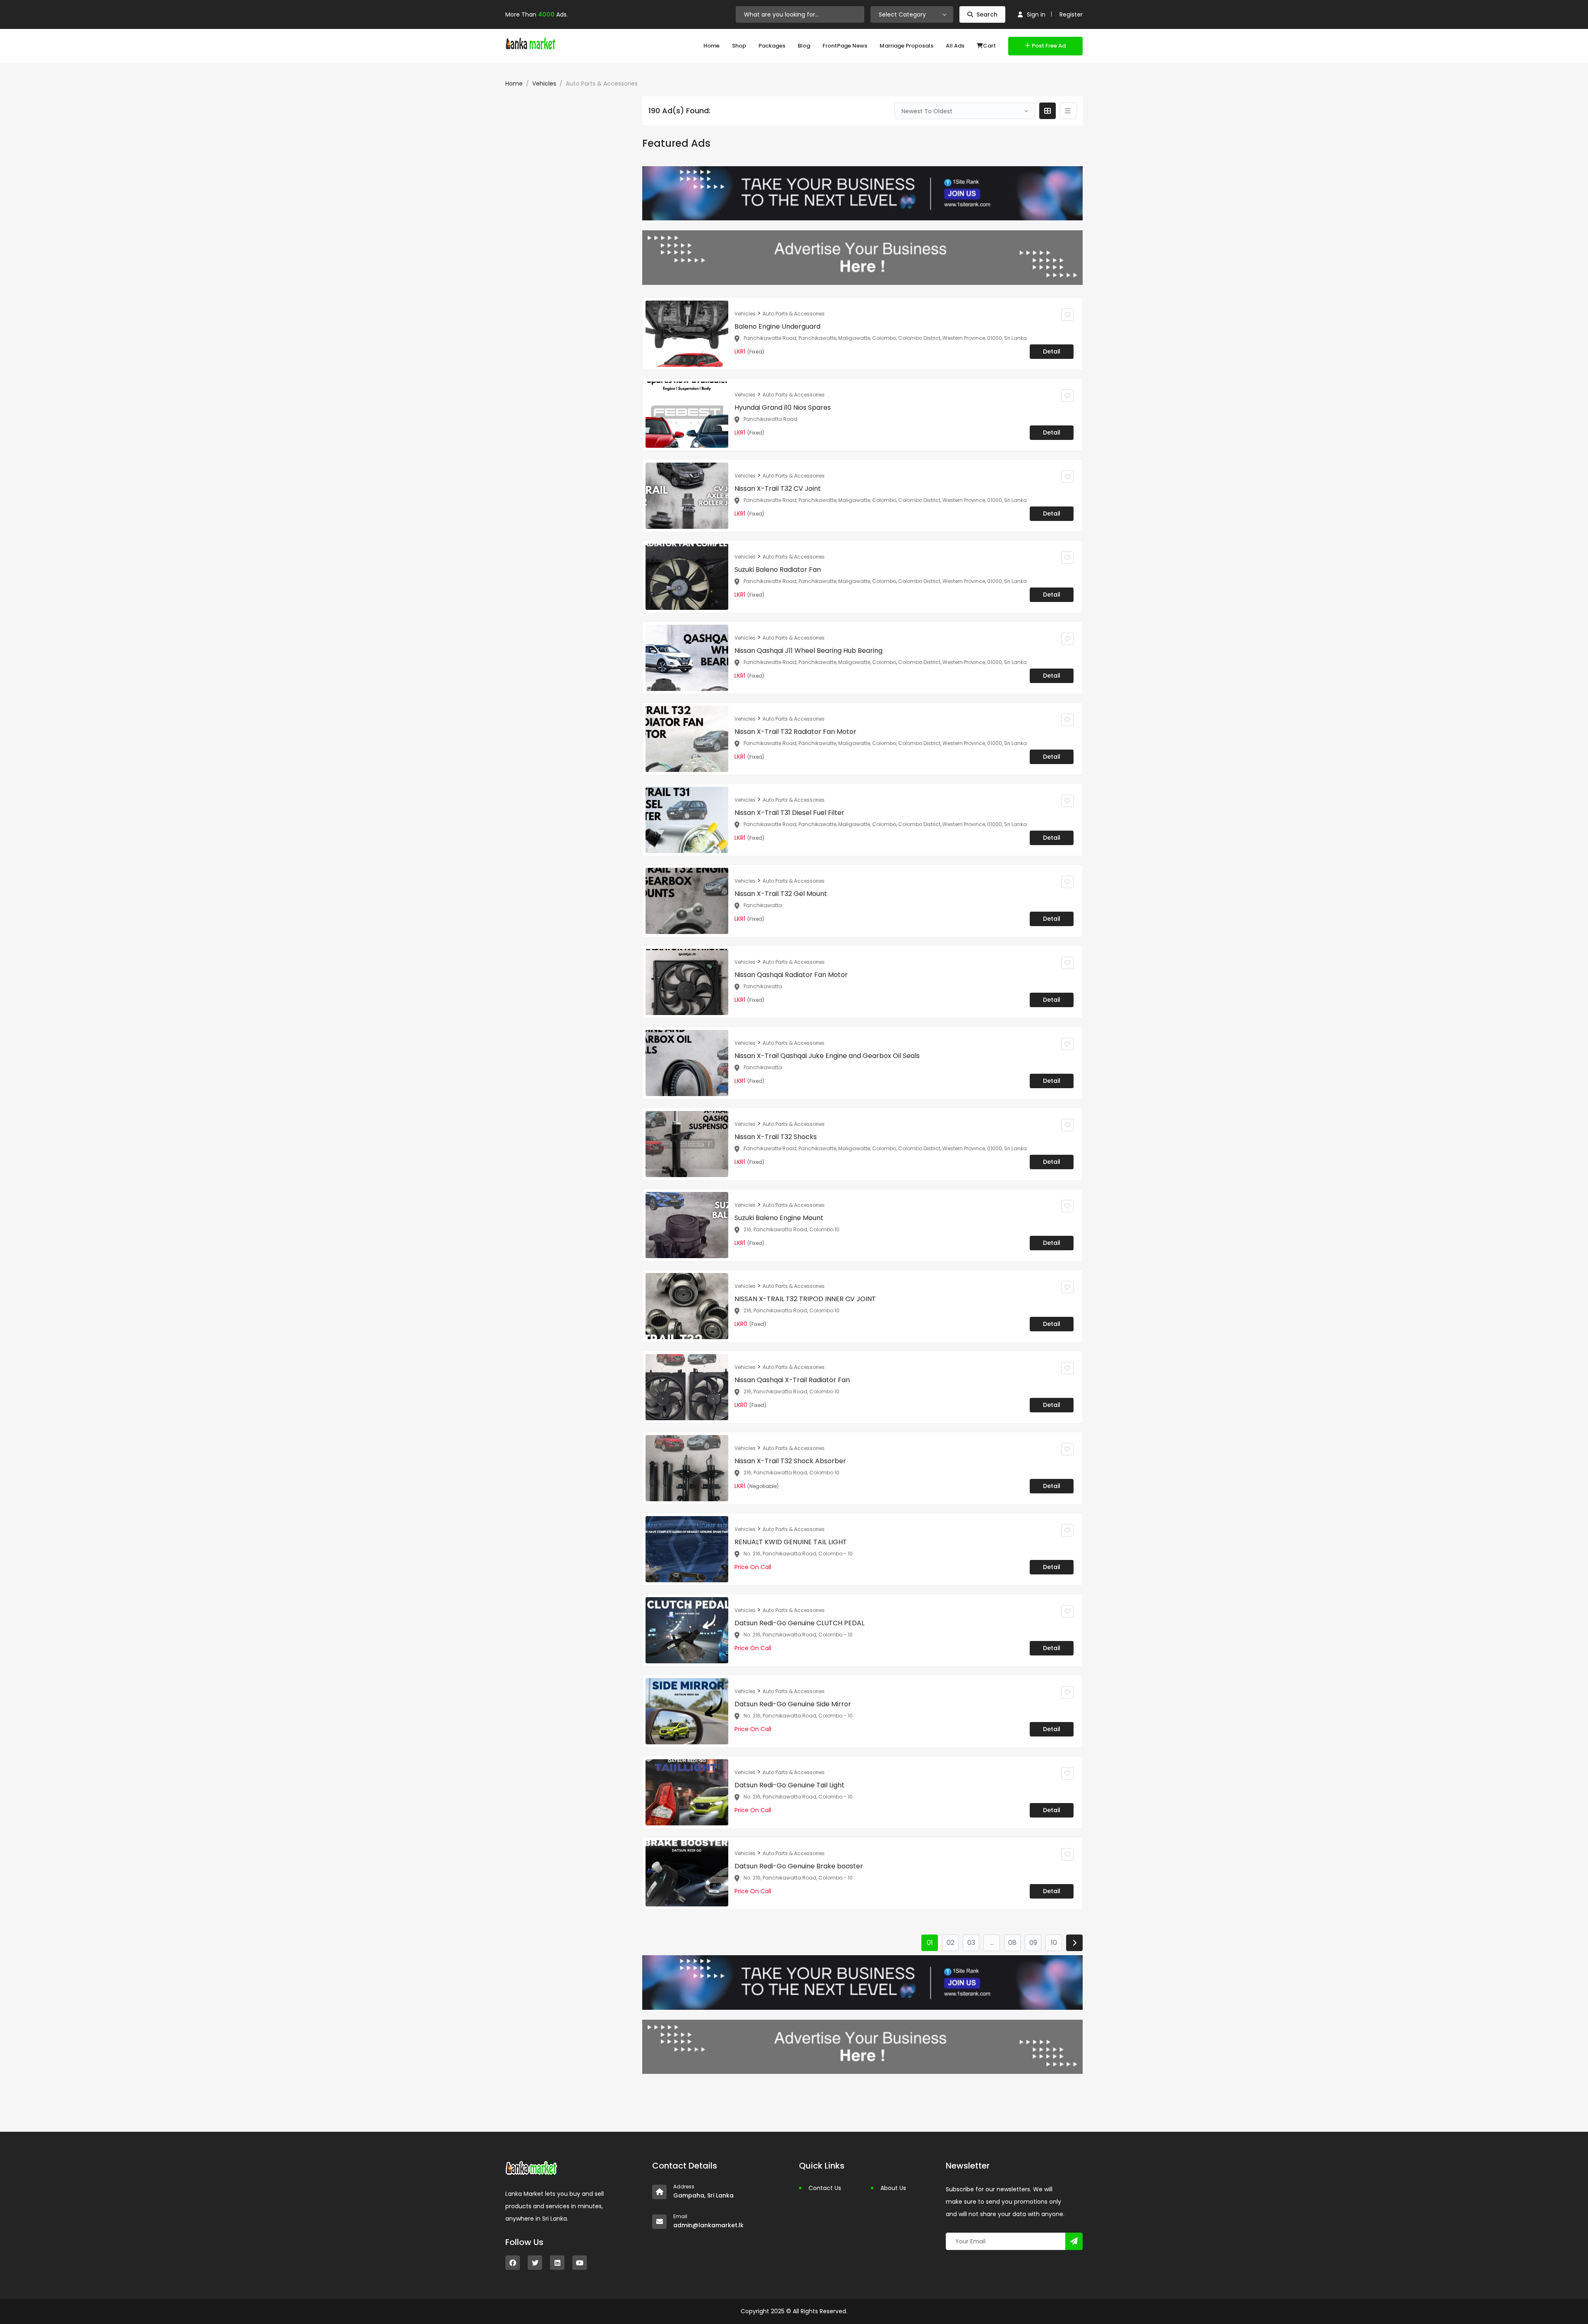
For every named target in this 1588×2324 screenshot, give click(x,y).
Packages (772, 46)
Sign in (1036, 14)
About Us (893, 2188)
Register (1071, 14)
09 (1033, 1943)
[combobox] (912, 14)
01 (930, 1943)
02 (951, 1943)
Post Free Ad (1049, 46)
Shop (739, 46)
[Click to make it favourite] (1067, 315)
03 (971, 1943)
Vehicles (544, 84)
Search (987, 14)
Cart (989, 46)
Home (711, 46)
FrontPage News (845, 46)
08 (1012, 1943)
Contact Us (825, 2188)
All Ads (955, 46)
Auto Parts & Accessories (794, 314)
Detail (1052, 351)
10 (1054, 1943)
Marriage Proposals (906, 46)
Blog (804, 46)
